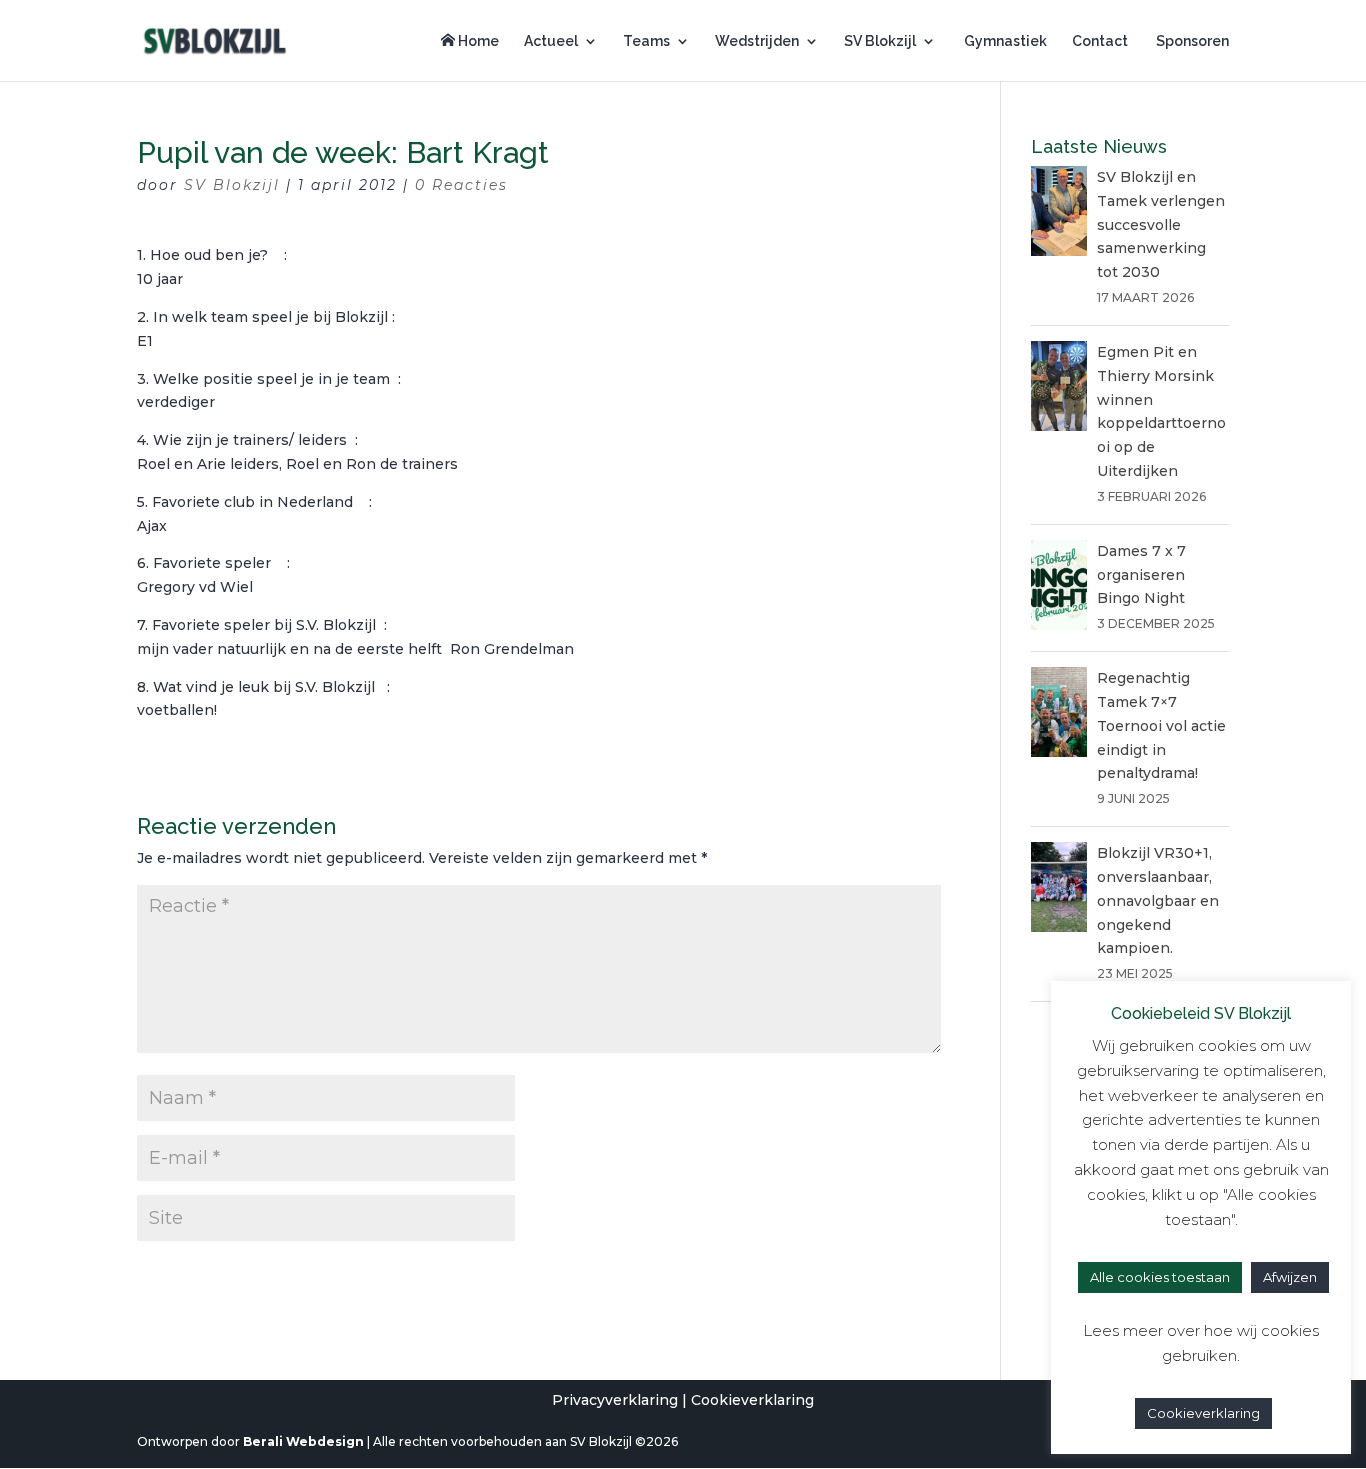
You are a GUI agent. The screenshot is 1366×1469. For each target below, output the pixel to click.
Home (477, 41)
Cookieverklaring (752, 1400)
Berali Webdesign (303, 1441)
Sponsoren (1191, 41)
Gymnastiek (1004, 41)
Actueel (551, 41)
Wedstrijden (757, 41)
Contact (1100, 41)
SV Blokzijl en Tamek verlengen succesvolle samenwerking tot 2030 (1161, 224)
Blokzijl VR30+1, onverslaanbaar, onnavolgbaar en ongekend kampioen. (1158, 900)
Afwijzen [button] (1290, 1277)
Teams (646, 41)
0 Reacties (461, 185)
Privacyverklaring (615, 1400)
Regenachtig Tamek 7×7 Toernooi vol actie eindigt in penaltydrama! (1161, 725)
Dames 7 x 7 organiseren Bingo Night (1141, 575)
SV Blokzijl (880, 41)
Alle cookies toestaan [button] (1160, 1277)
